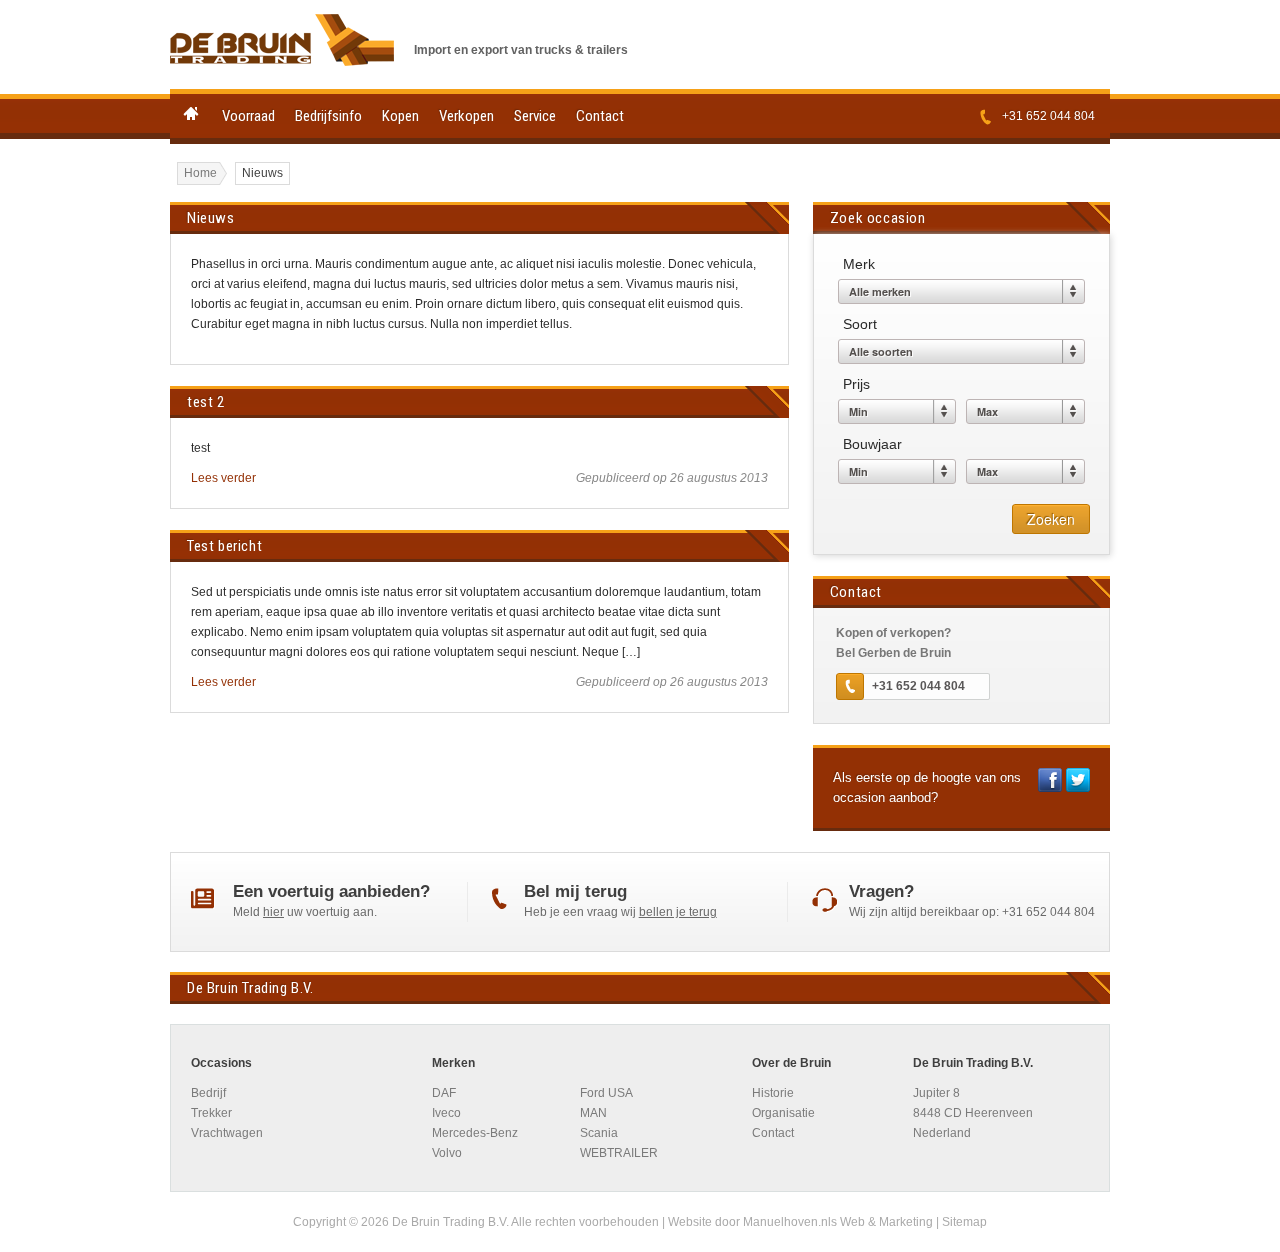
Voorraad (248, 116)
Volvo (447, 1153)
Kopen (400, 116)
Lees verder (223, 478)
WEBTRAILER (619, 1153)
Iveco (446, 1113)
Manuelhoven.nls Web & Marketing (838, 1222)
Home (191, 113)
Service (535, 116)
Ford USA (606, 1093)
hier (273, 912)
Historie (773, 1093)
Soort (860, 324)
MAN (593, 1113)
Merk (859, 264)
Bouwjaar (872, 444)
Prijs (856, 384)
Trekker (211, 1113)
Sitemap (964, 1222)
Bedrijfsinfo (328, 116)
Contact (600, 116)
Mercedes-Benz (475, 1133)
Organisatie (783, 1113)
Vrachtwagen (227, 1133)
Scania (599, 1133)
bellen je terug (678, 912)
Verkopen (466, 116)
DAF (444, 1093)
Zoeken (1051, 519)
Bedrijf (208, 1093)
